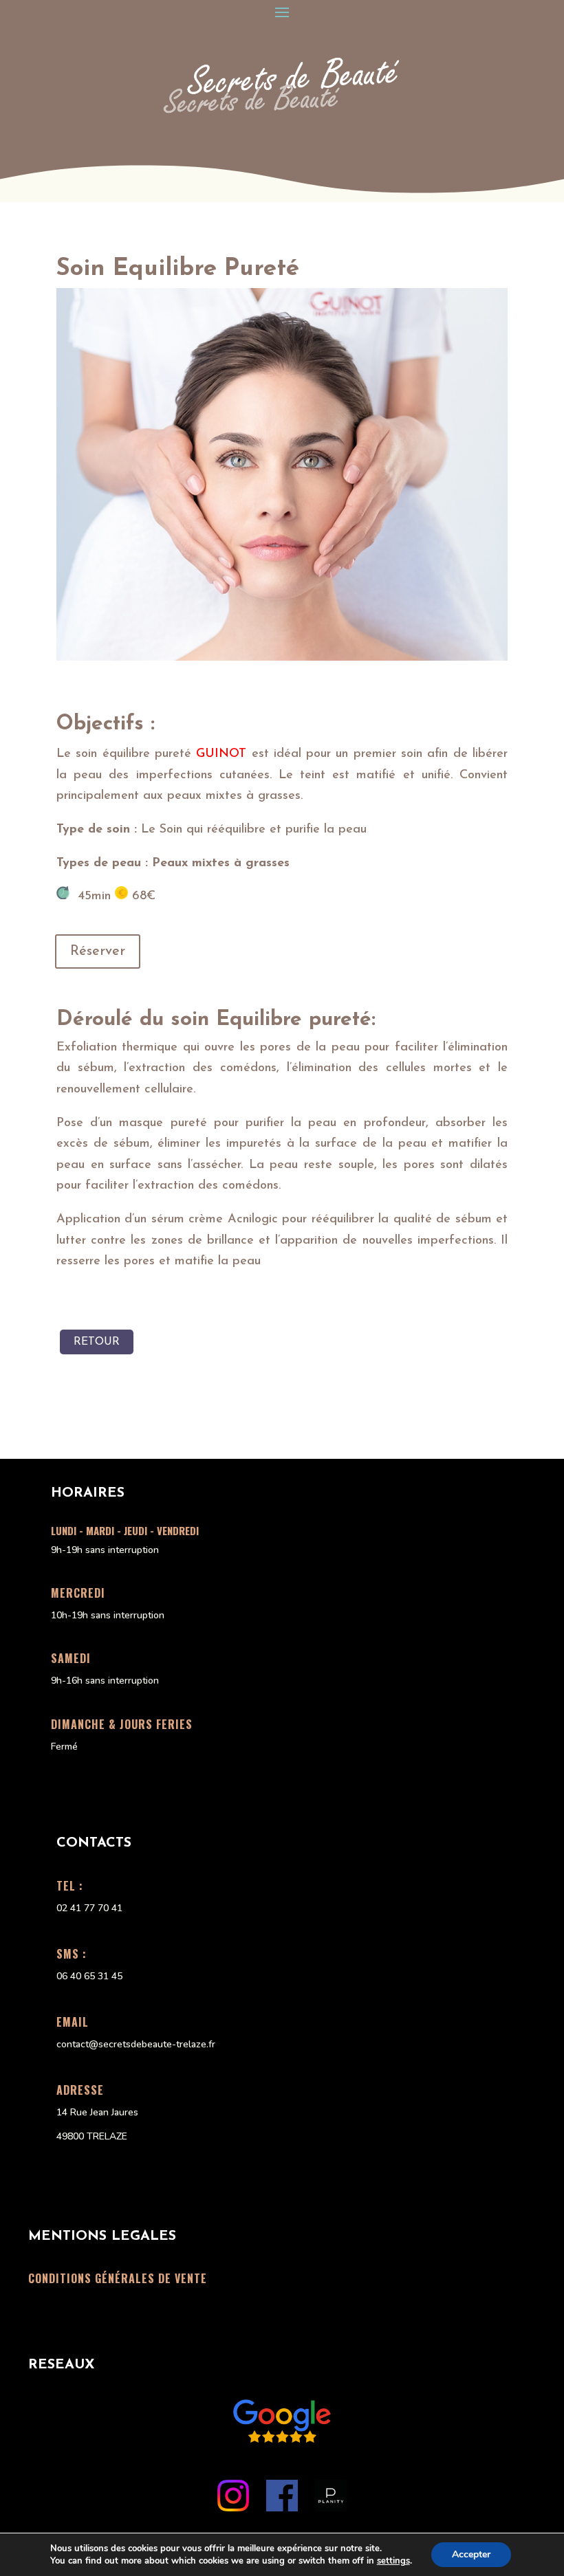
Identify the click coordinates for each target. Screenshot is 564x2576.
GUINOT (221, 754)
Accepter (471, 2554)
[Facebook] (282, 2507)
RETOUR (97, 1342)
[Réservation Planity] (331, 2507)
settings (393, 2561)
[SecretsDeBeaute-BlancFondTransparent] (282, 111)
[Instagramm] (233, 2507)
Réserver (98, 951)
